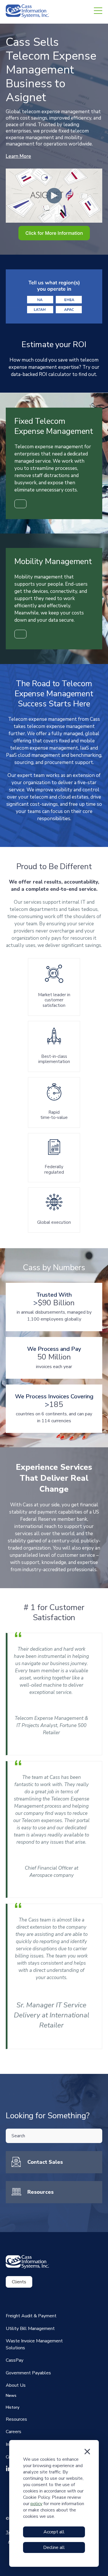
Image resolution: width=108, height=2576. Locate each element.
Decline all (54, 2547)
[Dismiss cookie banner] (87, 2452)
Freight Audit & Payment (31, 2316)
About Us (16, 2385)
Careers (14, 2432)
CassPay (15, 2360)
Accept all (54, 2532)
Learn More (18, 156)
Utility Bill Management (30, 2329)
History (13, 2407)
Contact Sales (45, 2162)
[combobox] (54, 2136)
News (11, 2396)
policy (36, 2504)
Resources (40, 2192)
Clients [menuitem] (19, 2282)
